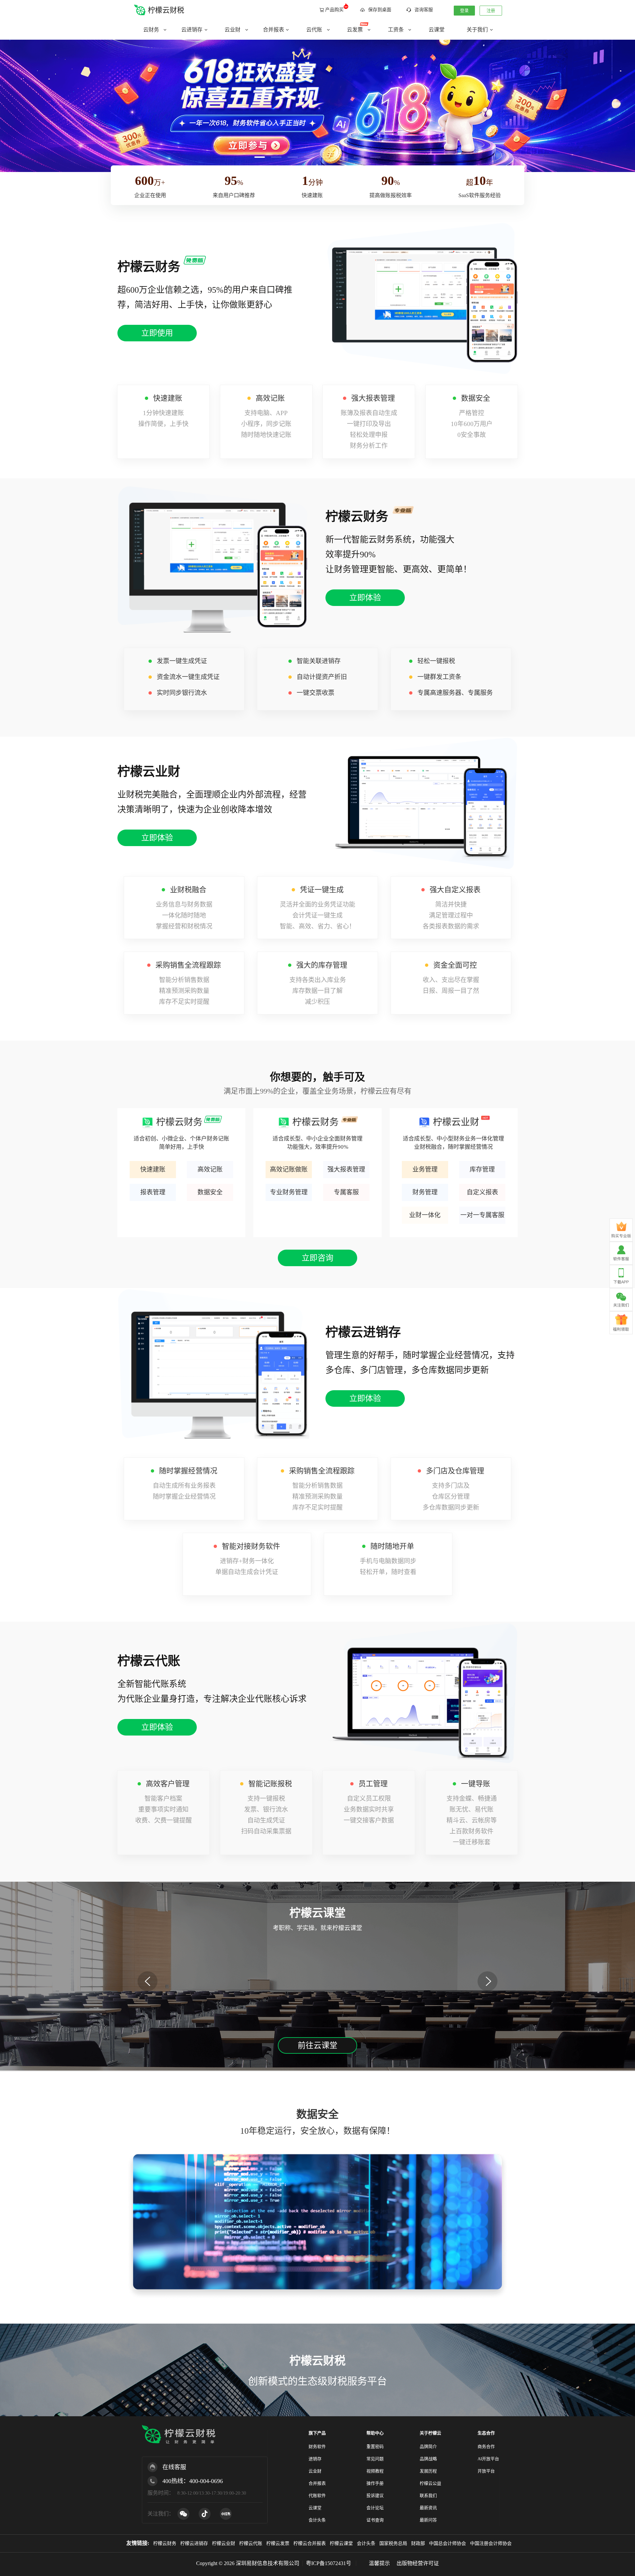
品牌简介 (428, 2447)
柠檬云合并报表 (310, 2543)
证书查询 (375, 2520)
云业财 (315, 2471)
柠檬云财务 (165, 2543)
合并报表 (317, 2483)
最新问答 (428, 2520)
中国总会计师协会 (447, 2543)
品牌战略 (428, 2459)
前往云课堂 (317, 2045)
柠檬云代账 (251, 2543)
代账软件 (317, 2495)
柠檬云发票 (278, 2543)
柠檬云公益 (430, 2483)
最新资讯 (428, 2508)
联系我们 (428, 2495)
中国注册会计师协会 (491, 2543)
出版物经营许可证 (418, 2563)
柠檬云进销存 (194, 2543)
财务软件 (317, 2447)
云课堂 (315, 2508)
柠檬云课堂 (341, 2543)
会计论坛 (375, 2508)
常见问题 (375, 2459)
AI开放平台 (488, 2459)
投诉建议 (375, 2495)
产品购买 (334, 10)
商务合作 (486, 2447)
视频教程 (375, 2471)
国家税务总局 (393, 2543)
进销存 (315, 2459)
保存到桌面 (380, 10)
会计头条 (317, 2520)
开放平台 (486, 2471)
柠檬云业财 (224, 2543)
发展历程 (428, 2471)
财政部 (418, 2543)
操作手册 (375, 2483)
